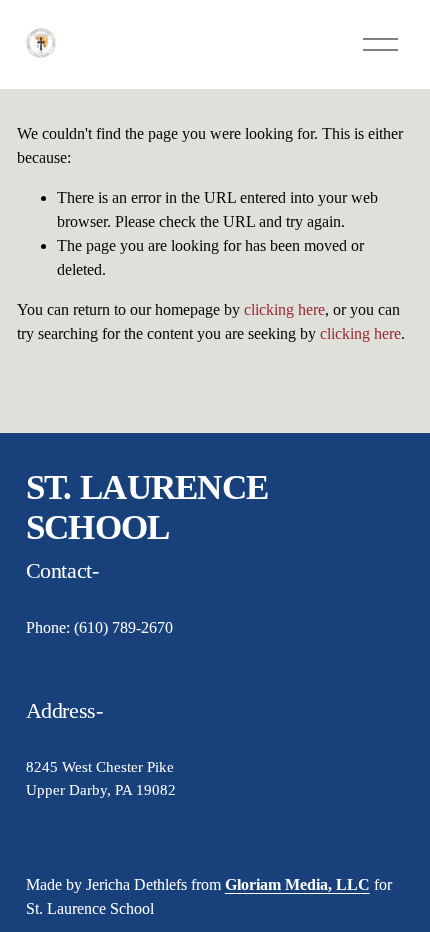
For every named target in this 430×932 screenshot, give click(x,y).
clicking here (284, 309)
